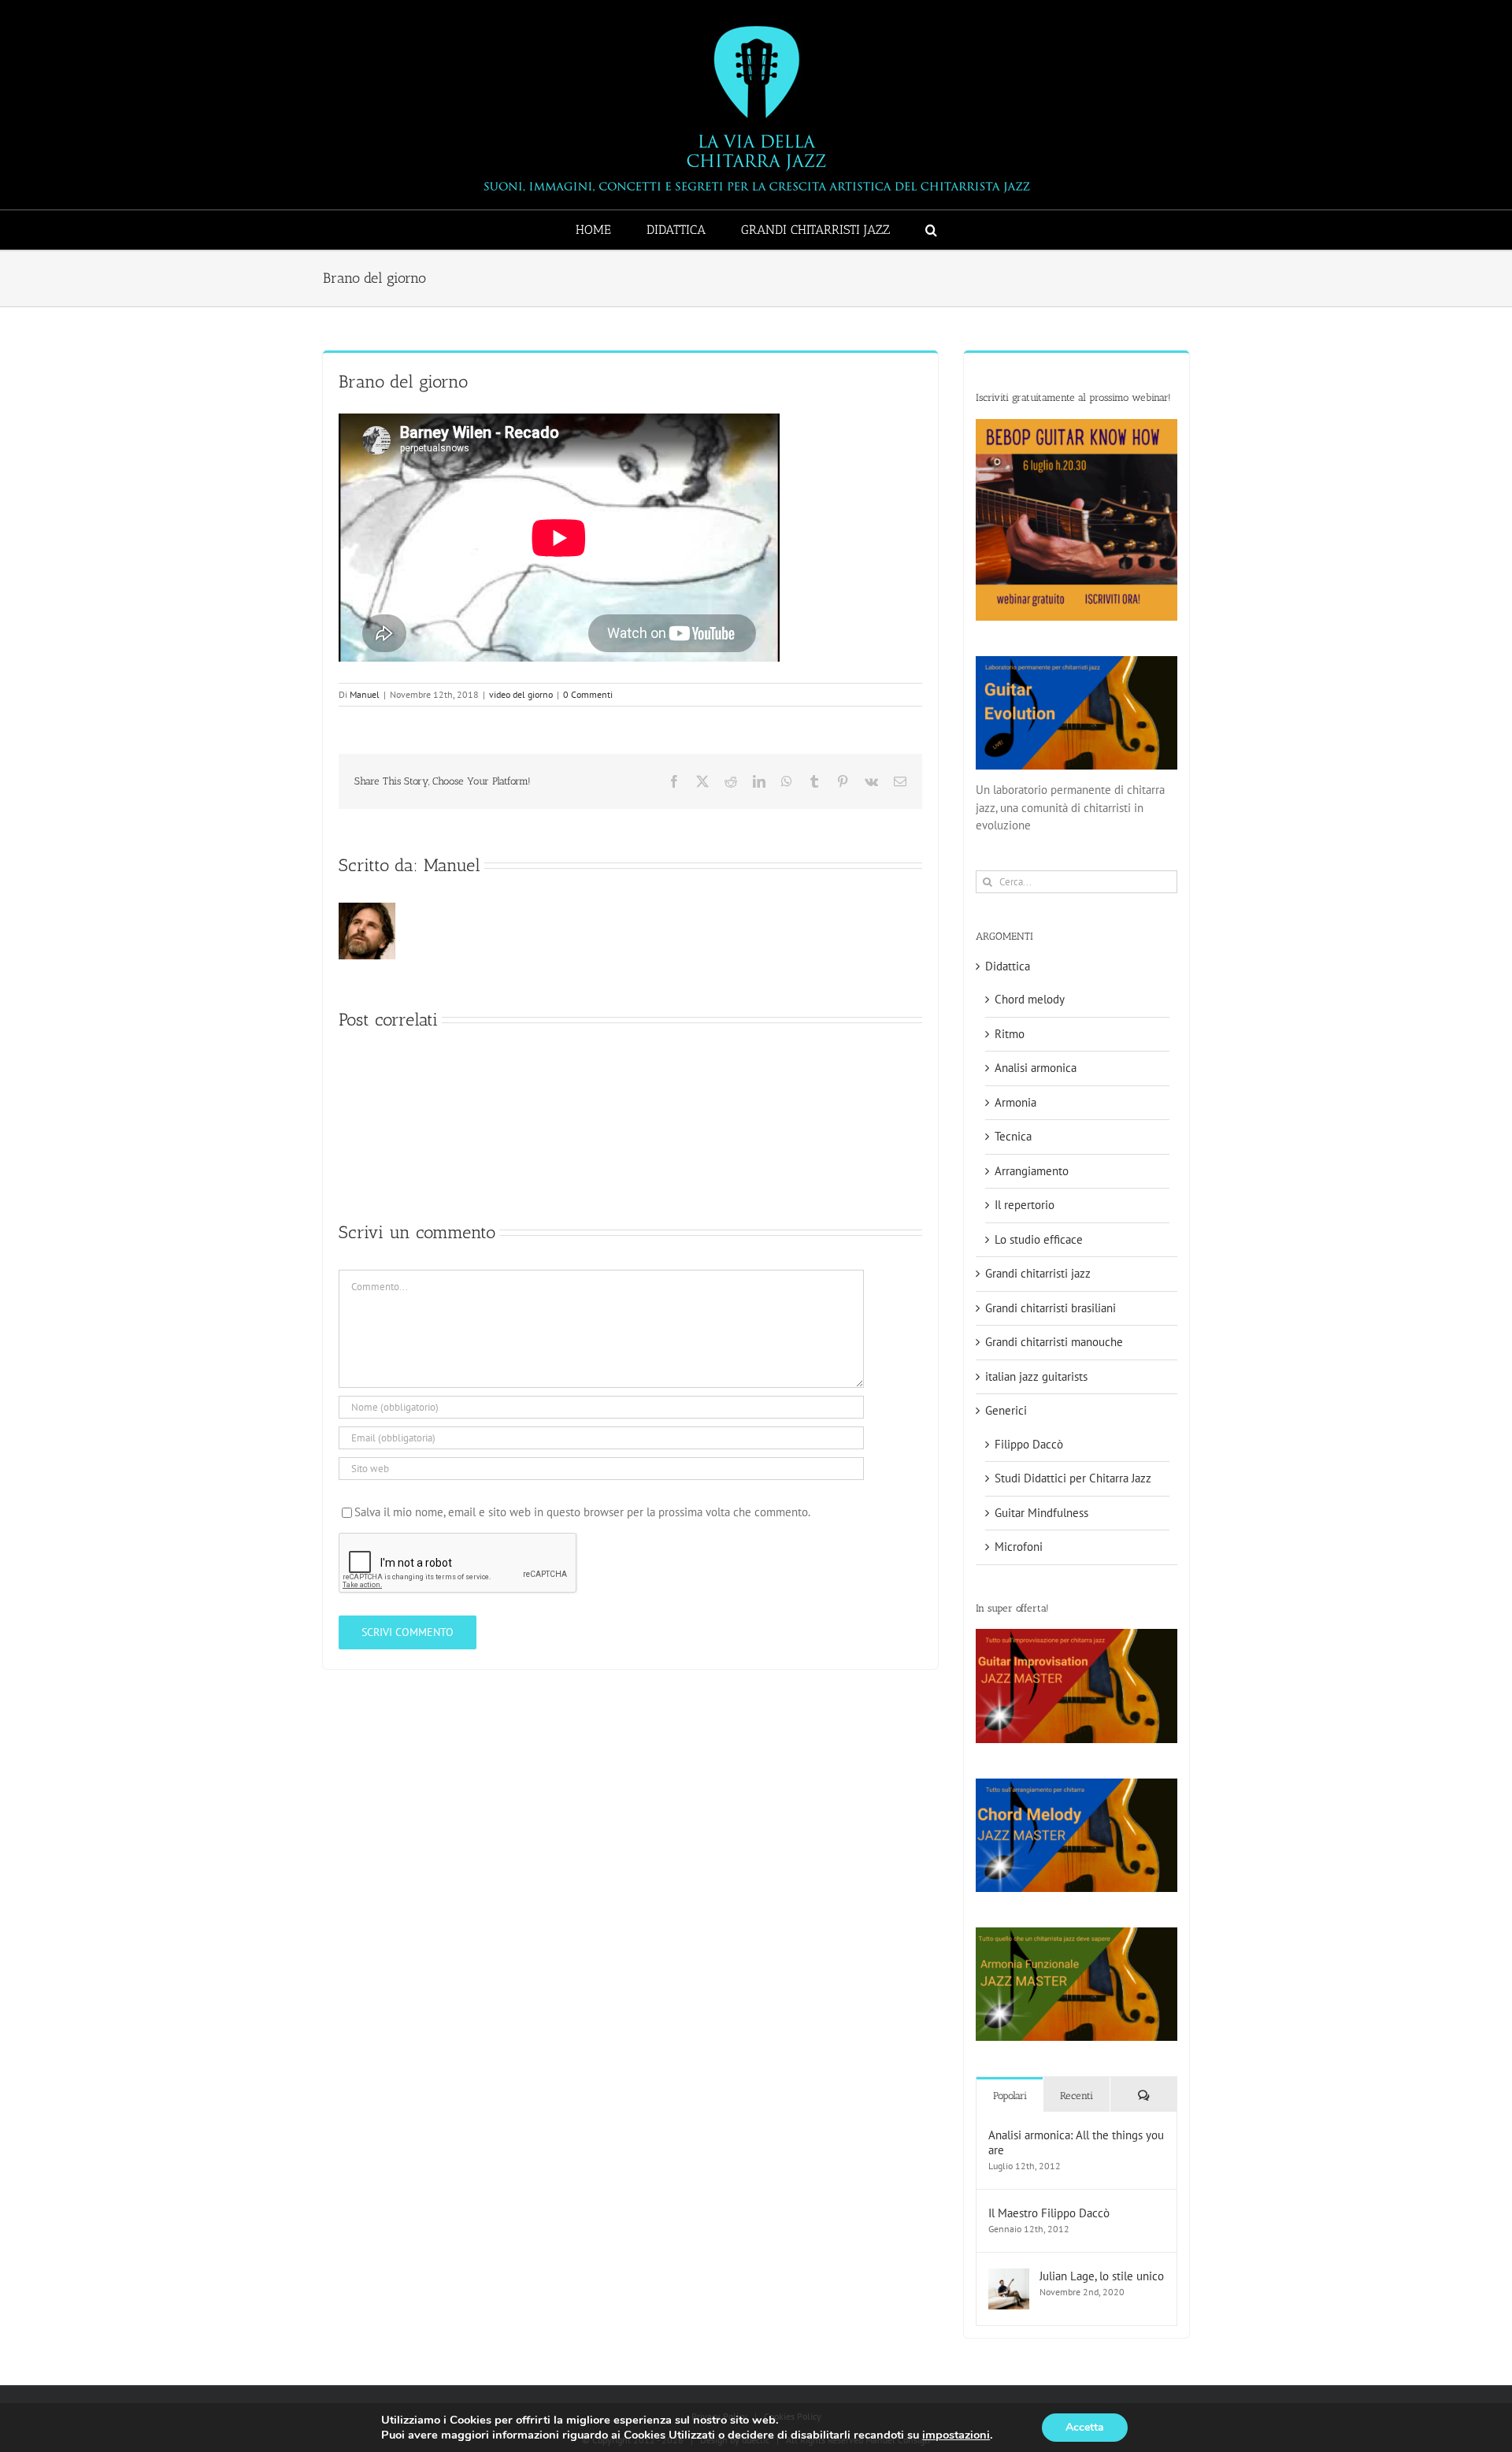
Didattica (1008, 966)
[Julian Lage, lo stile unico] (1009, 2277)
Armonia (1015, 1102)
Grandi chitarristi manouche (1054, 1342)
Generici (1006, 1410)
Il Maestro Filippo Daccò (1049, 2213)
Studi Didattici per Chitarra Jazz (1073, 1478)
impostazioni (956, 2435)
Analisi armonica (1036, 1068)
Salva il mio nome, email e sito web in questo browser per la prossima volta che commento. (582, 1512)
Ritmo (1010, 1034)
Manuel (365, 694)
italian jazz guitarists (1036, 1376)
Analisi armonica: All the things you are (1076, 2142)
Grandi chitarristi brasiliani (1051, 1308)
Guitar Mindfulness (1041, 1513)
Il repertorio (1025, 1205)
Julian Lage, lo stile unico (1102, 2276)
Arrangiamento (1032, 1171)
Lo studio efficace (1039, 1239)
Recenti (1077, 2096)
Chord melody (1030, 999)
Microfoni (1019, 1547)
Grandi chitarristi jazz (1038, 1273)
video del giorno (521, 694)
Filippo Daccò (1029, 1444)
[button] (931, 230)
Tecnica (1013, 1136)
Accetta (1085, 2427)
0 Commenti (588, 694)
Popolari (1010, 2096)
